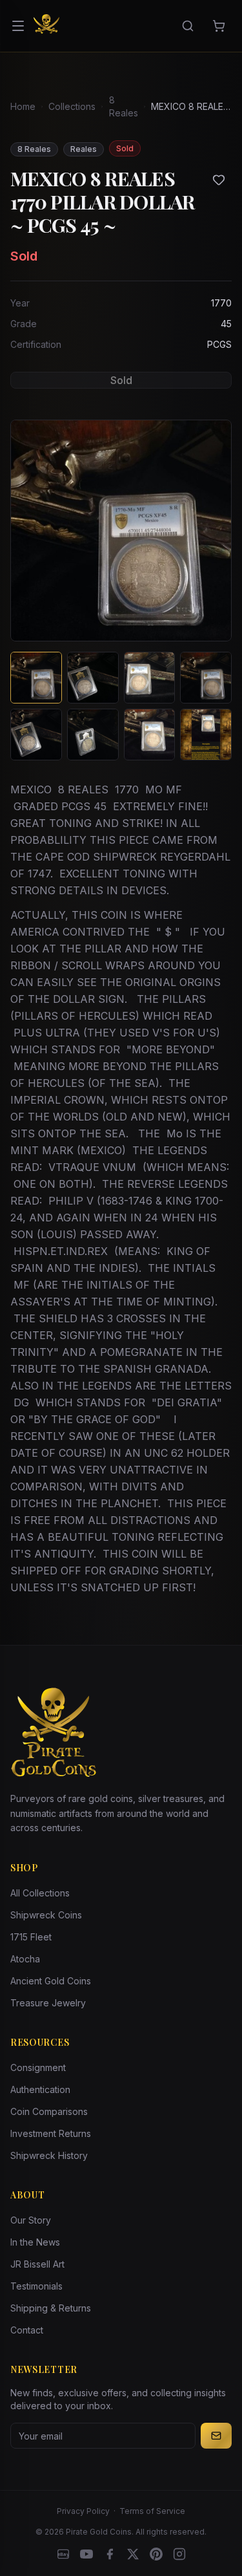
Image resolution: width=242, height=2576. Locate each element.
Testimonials (36, 2286)
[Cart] (219, 26)
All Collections (40, 1893)
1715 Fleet (31, 1937)
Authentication (40, 2089)
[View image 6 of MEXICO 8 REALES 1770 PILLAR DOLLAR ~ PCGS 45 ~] (93, 735)
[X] (133, 2554)
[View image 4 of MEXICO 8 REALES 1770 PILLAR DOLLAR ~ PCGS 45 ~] (206, 678)
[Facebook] (110, 2554)
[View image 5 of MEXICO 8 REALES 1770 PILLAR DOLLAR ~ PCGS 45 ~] (36, 735)
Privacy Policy (83, 2511)
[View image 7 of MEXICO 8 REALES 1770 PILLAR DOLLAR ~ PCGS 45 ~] (150, 735)
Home (23, 106)
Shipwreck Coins (46, 1915)
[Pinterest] (156, 2554)
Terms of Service (152, 2511)
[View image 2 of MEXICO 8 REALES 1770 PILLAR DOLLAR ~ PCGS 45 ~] (93, 678)
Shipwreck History (49, 2155)
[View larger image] (121, 531)
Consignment (38, 2067)
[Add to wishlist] (219, 180)
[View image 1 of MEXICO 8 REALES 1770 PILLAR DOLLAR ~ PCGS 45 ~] (36, 678)
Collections (72, 106)
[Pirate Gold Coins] (46, 26)
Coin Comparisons (49, 2111)
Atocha (25, 1959)
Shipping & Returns (51, 2308)
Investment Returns (51, 2133)
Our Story (31, 2220)
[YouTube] (86, 2554)
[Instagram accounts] (179, 2554)
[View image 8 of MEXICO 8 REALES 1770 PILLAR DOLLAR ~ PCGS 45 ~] (206, 735)
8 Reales (124, 106)
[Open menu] (18, 26)
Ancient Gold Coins (51, 1981)
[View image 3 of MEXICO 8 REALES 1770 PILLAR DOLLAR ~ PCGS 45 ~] (150, 678)
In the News (35, 2242)
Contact (27, 2330)
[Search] (188, 26)
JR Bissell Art (37, 2264)
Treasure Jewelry (48, 2003)
